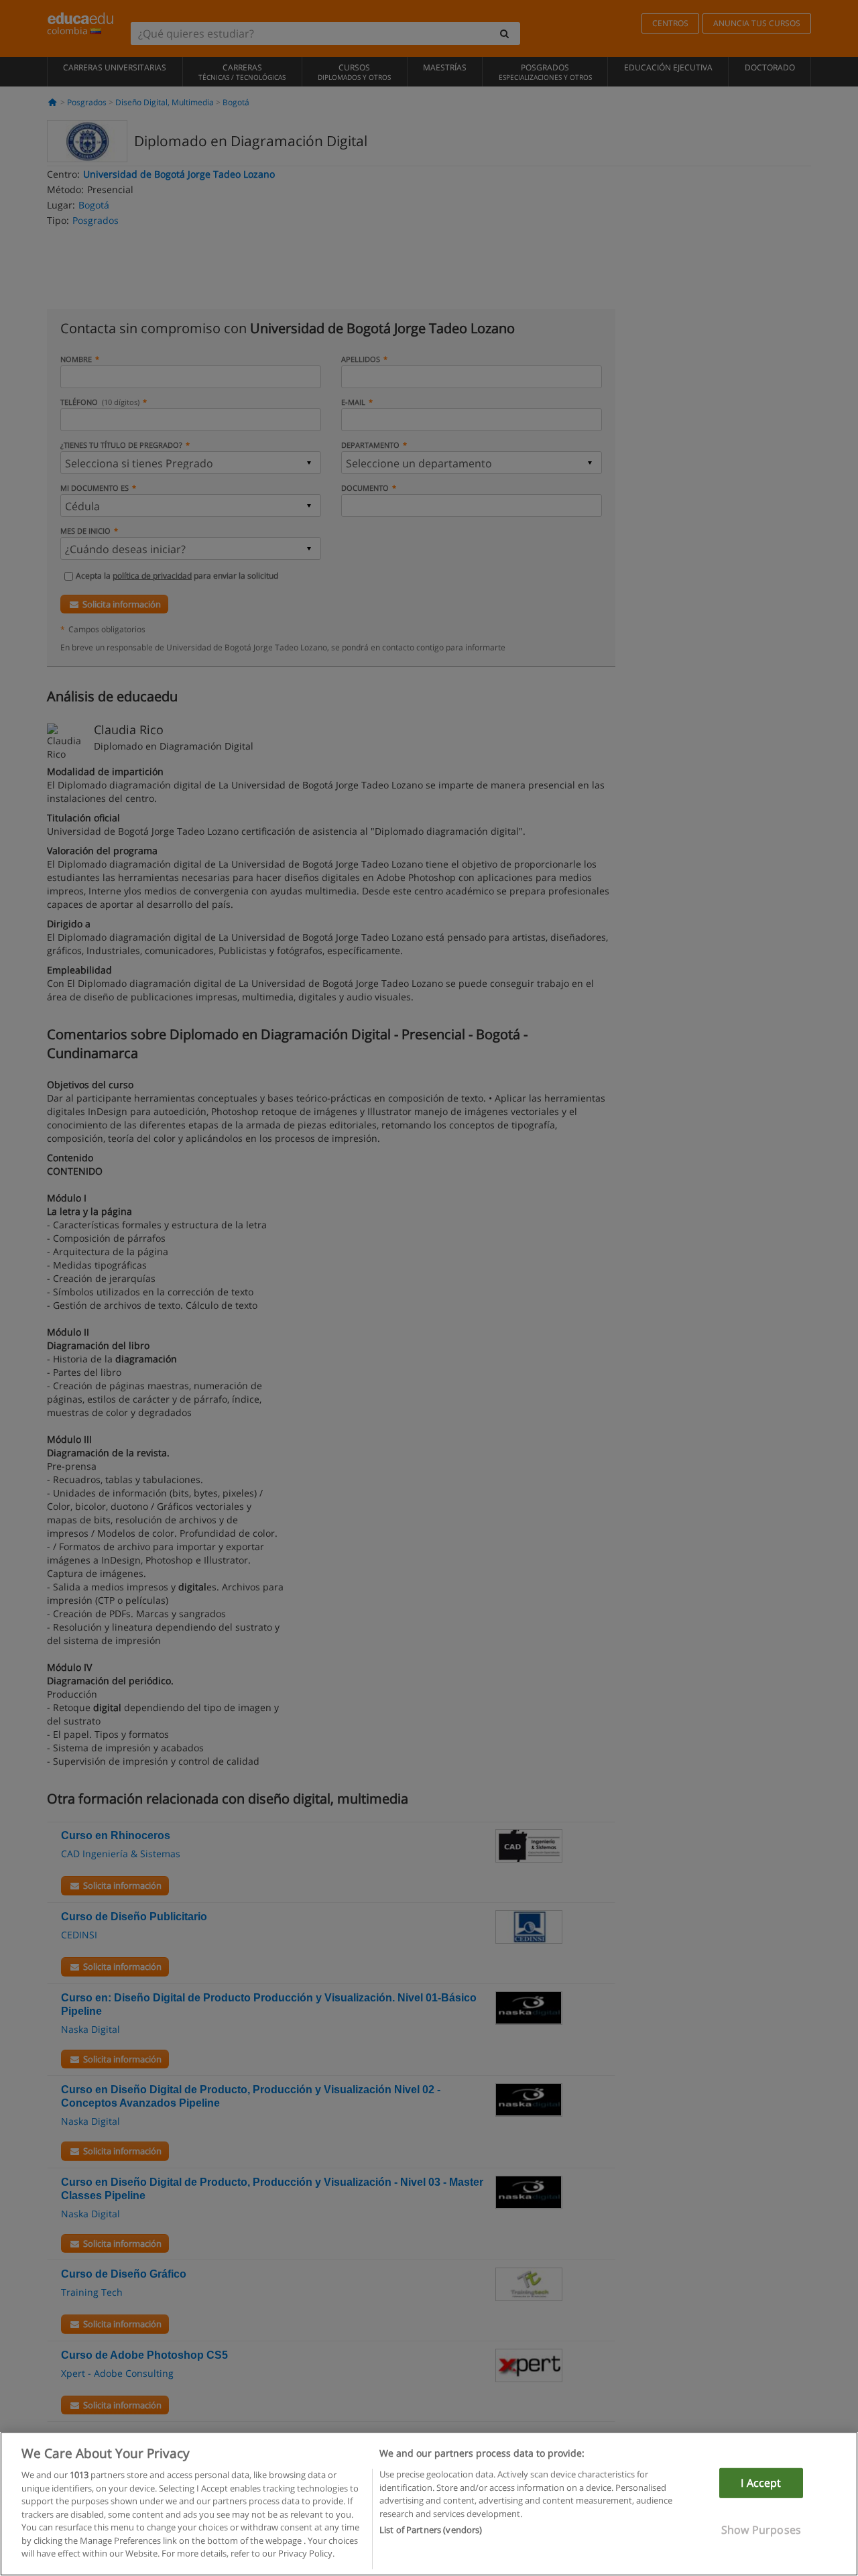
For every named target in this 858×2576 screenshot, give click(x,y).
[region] (429, 2504)
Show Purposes (761, 2530)
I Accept (761, 2483)
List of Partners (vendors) (431, 2530)
